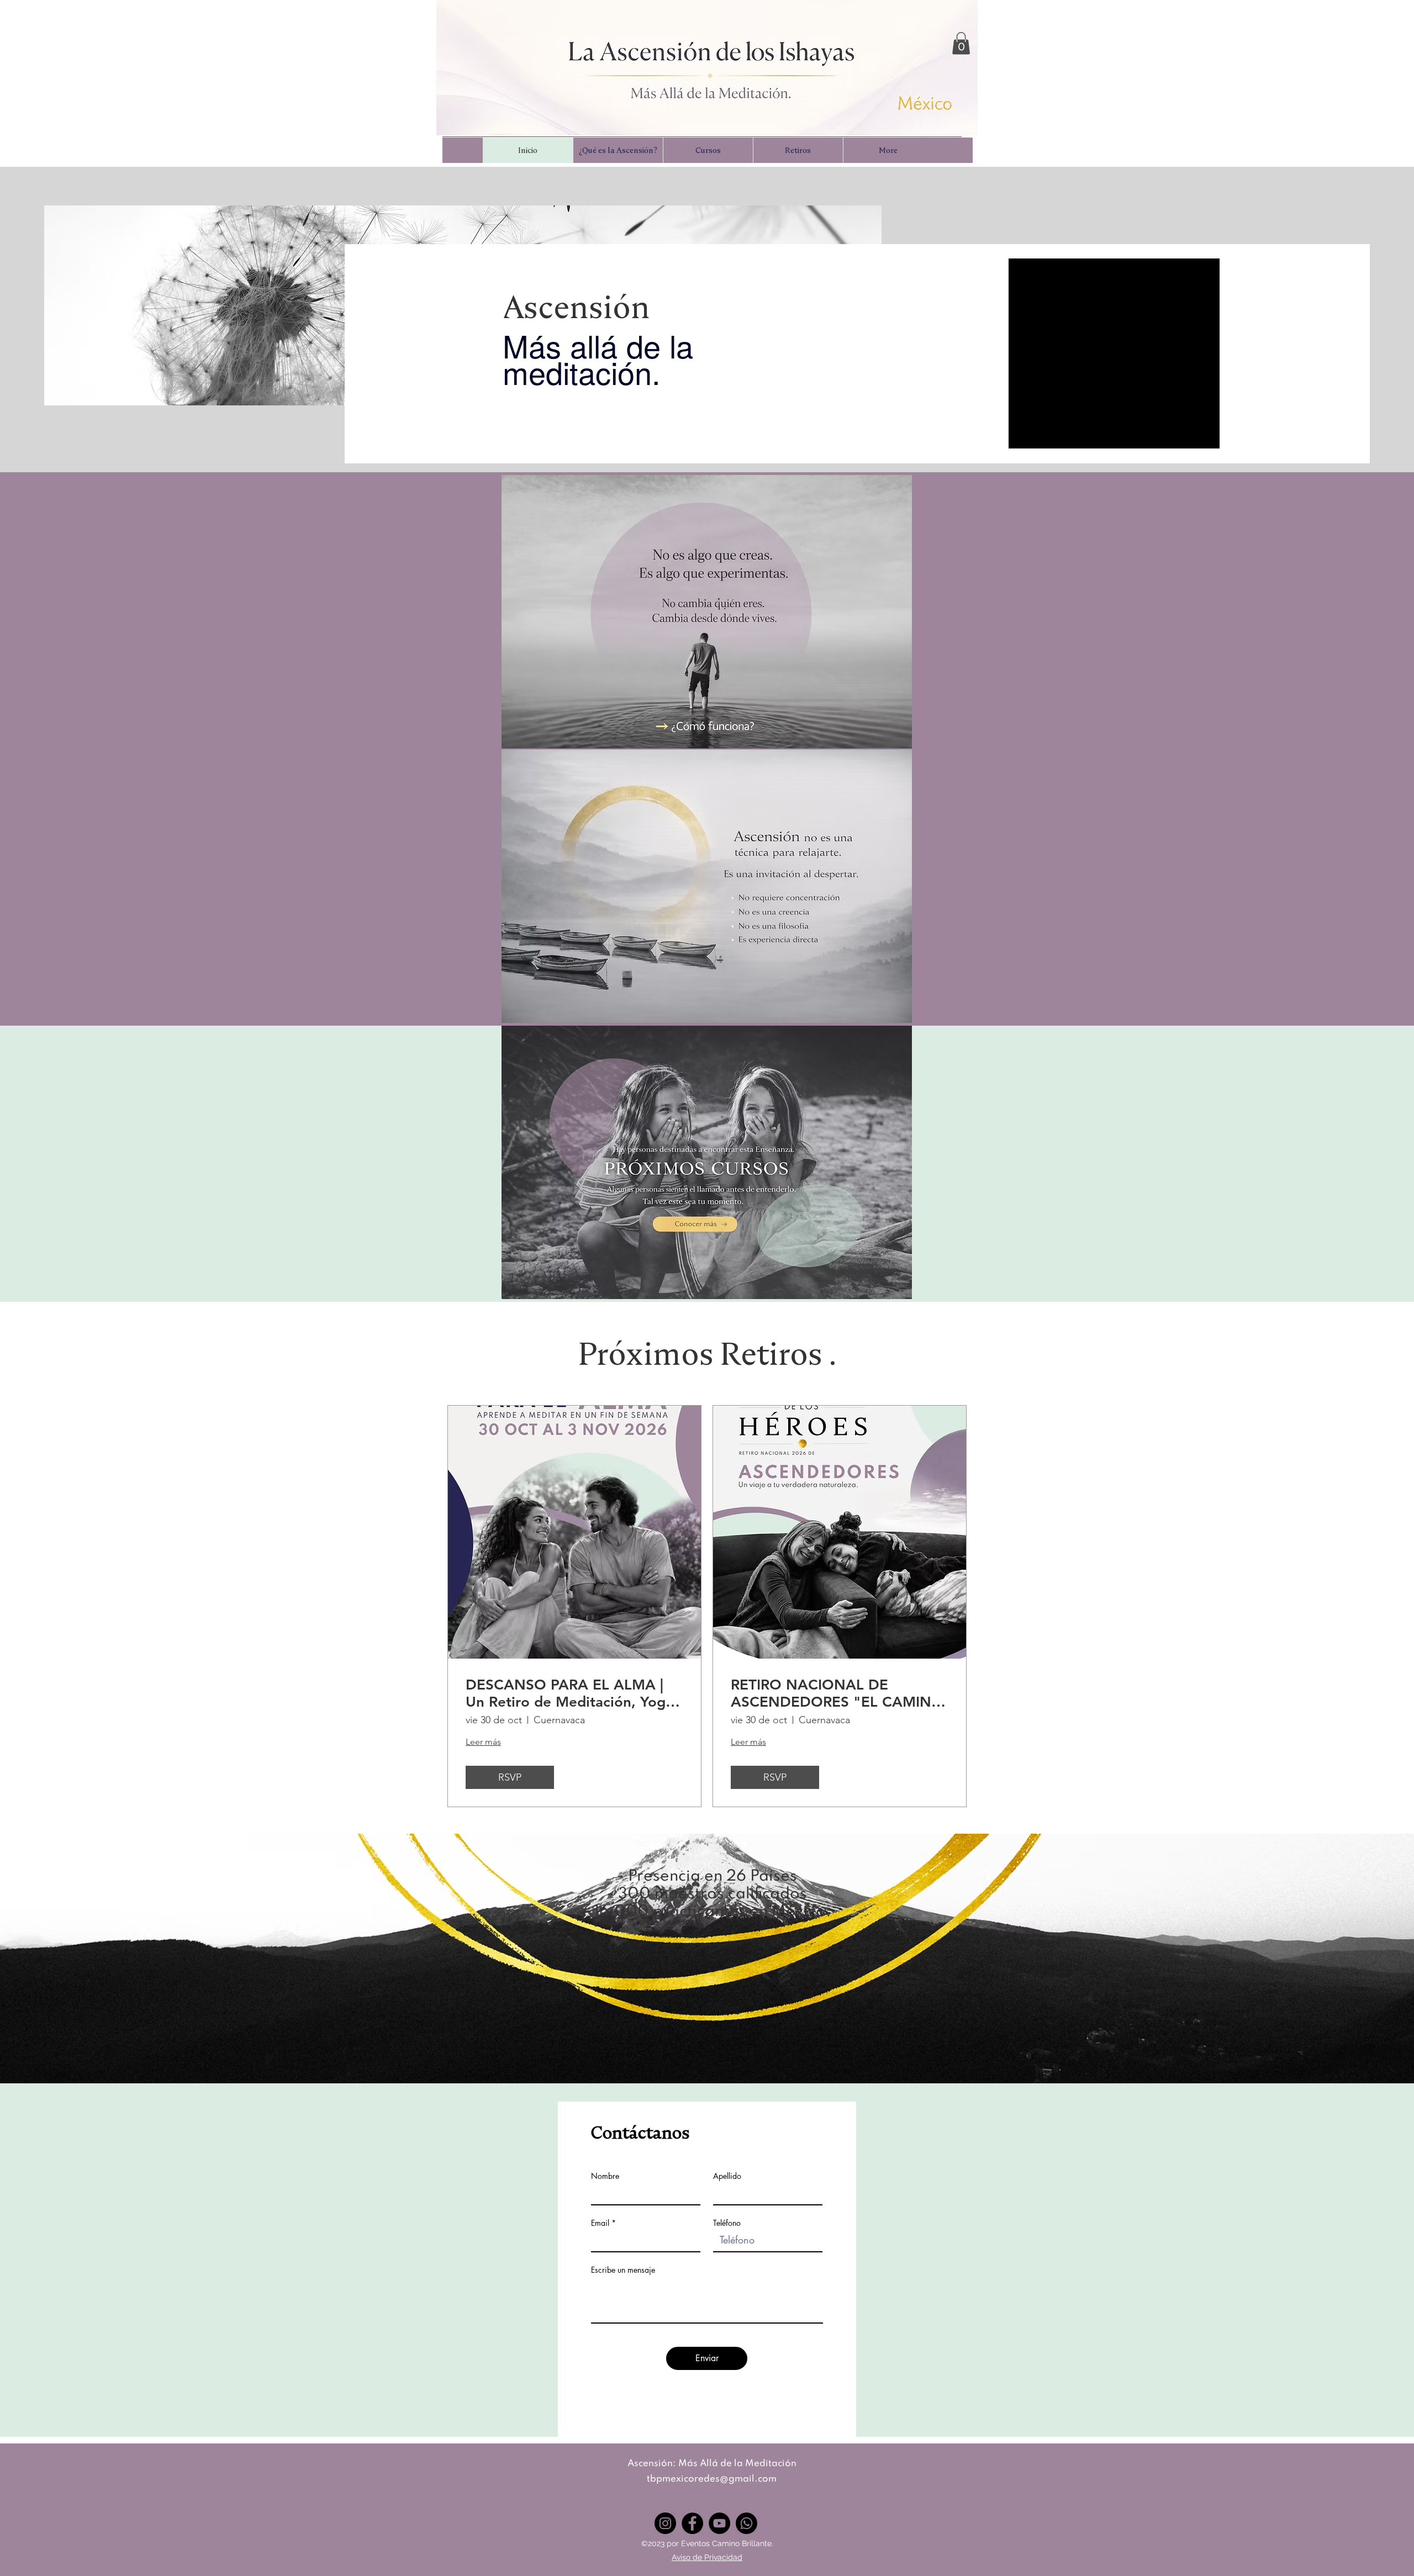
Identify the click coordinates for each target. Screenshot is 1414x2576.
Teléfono (727, 2223)
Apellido (727, 2176)
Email (600, 2223)
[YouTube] (719, 2523)
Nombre (605, 2176)
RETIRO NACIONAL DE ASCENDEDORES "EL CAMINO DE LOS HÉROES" (837, 1693)
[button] (961, 43)
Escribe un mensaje (623, 2270)
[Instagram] (665, 2523)
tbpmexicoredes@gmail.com (712, 2479)
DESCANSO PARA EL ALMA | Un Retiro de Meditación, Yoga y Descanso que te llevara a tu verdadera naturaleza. (569, 1693)
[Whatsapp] (746, 2523)
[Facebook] (692, 2523)
